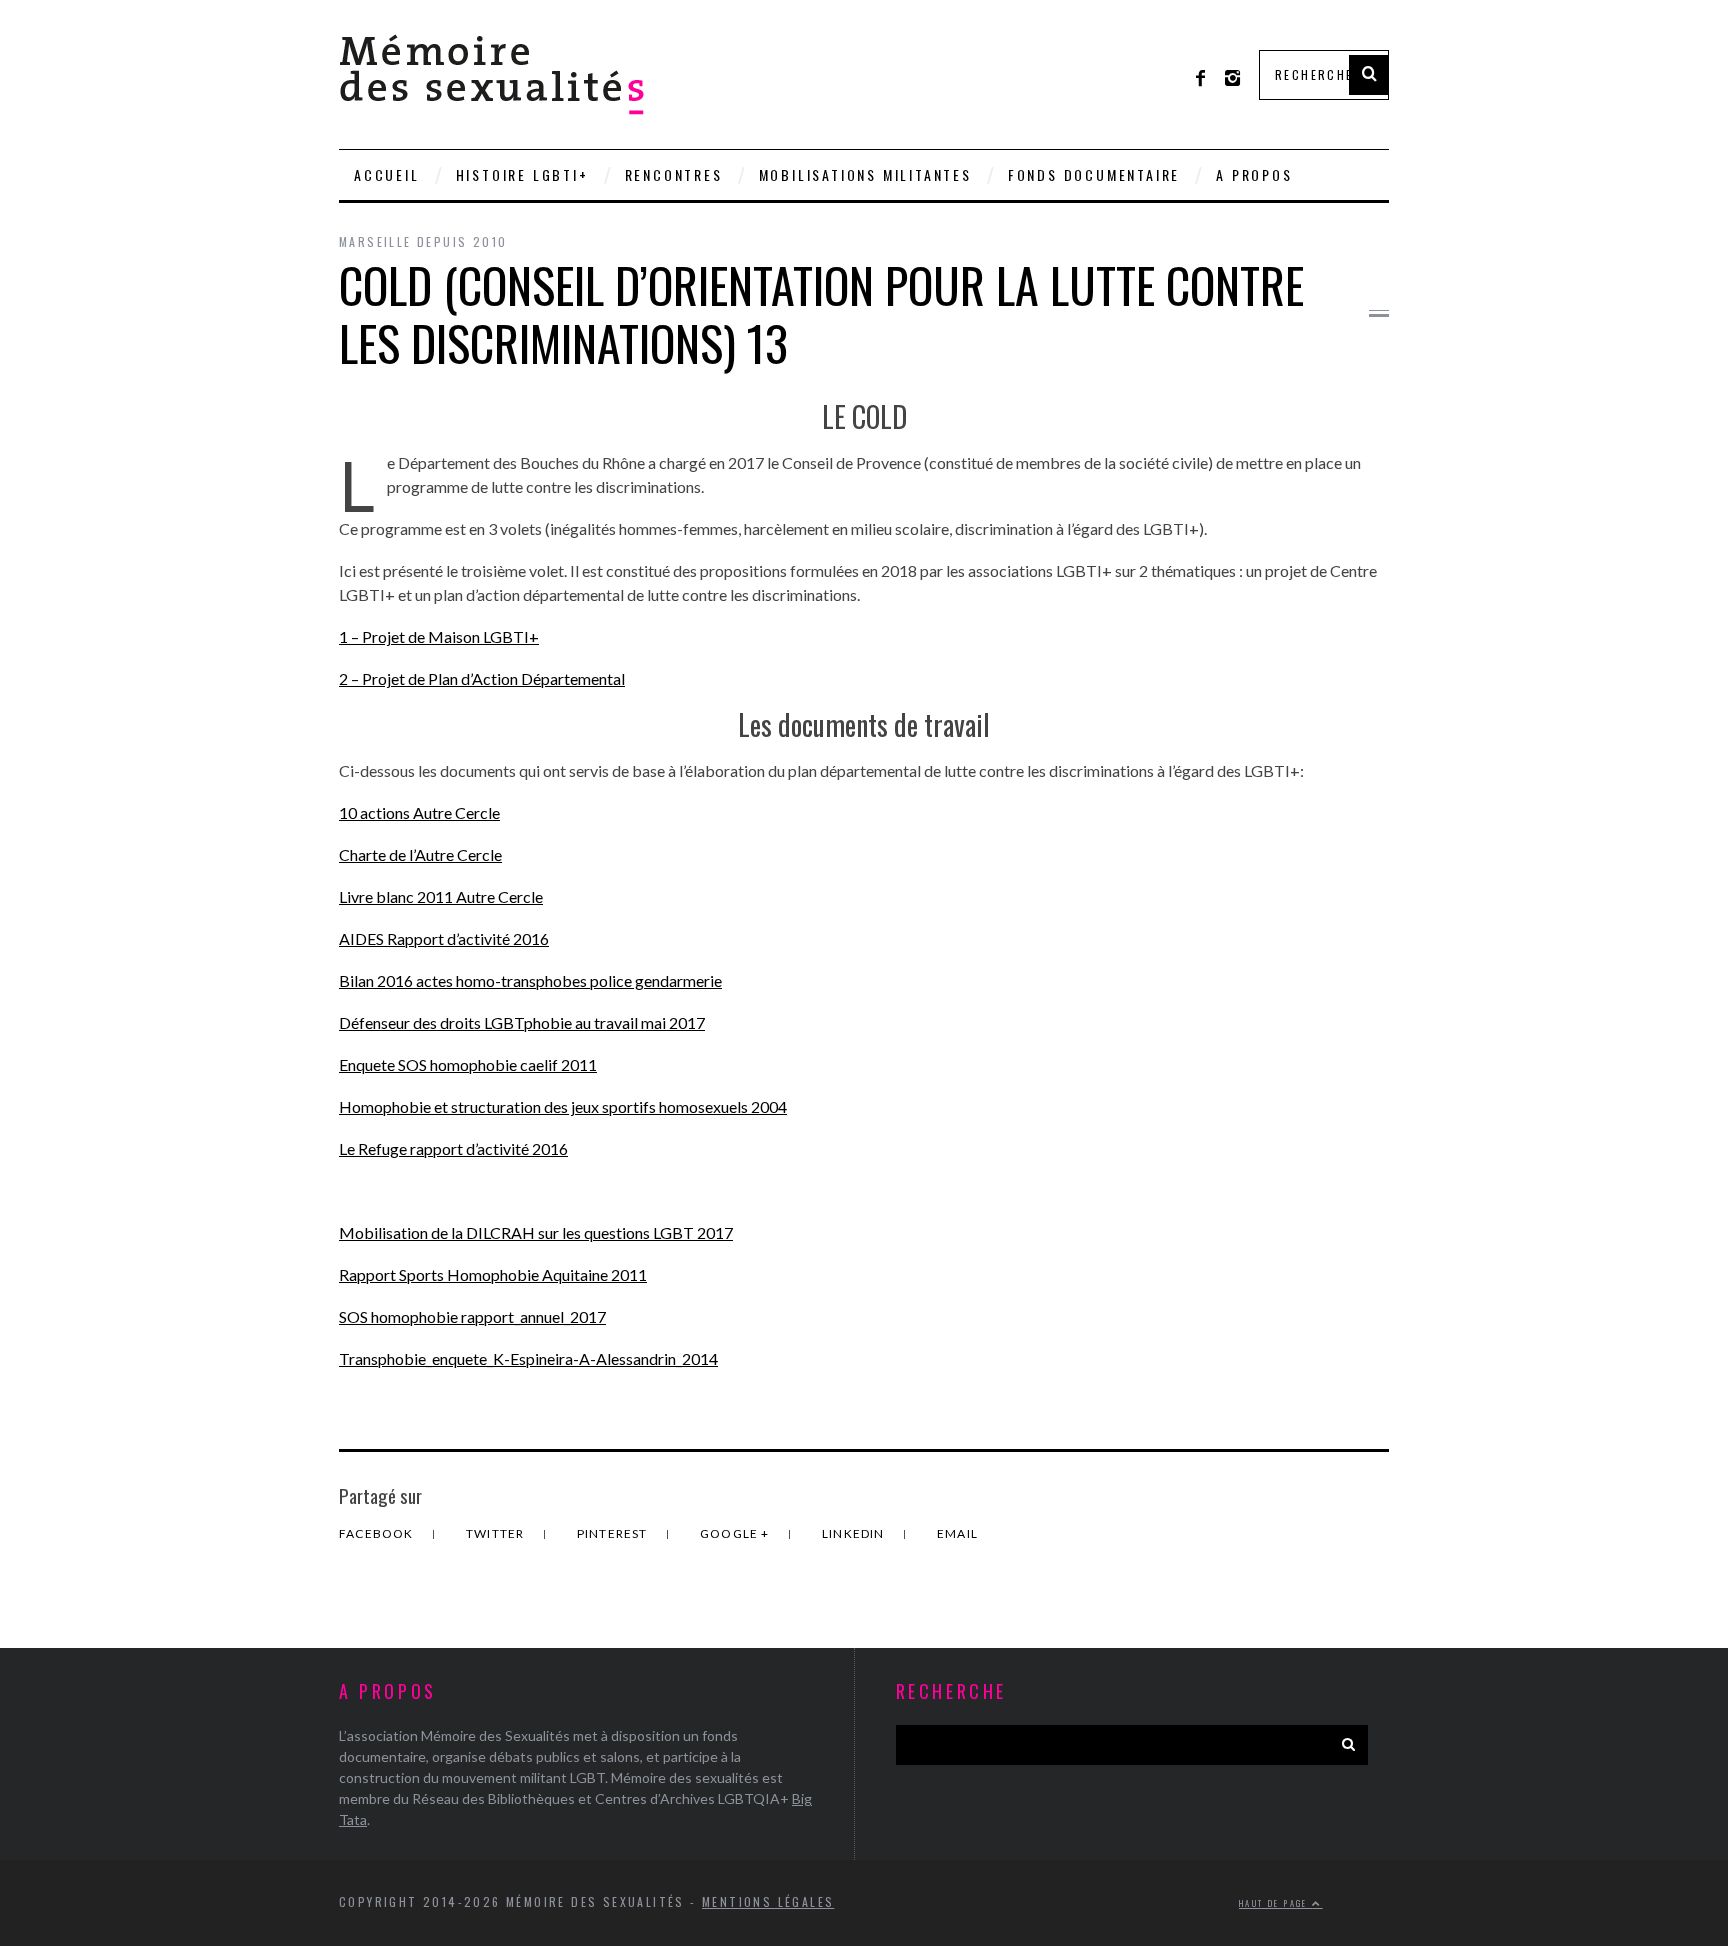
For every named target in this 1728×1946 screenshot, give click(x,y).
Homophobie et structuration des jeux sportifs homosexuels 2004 (563, 1106)
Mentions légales (768, 1901)
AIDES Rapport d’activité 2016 (444, 938)
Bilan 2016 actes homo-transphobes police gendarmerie (530, 980)
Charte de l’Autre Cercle (420, 854)
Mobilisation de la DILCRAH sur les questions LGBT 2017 (536, 1232)
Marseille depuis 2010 (423, 241)
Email (957, 1533)
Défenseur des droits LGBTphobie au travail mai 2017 (522, 1022)
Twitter (497, 1533)
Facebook (378, 1533)
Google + (736, 1533)
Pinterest (614, 1533)
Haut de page (1275, 1903)
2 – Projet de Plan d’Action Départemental (482, 678)
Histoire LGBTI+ (522, 174)
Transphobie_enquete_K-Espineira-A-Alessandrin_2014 (528, 1358)
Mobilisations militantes (865, 174)
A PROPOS (1254, 174)
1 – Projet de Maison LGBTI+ (439, 636)
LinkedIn (855, 1533)
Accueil (387, 174)
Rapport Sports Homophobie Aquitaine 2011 (493, 1274)
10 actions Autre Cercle (419, 812)
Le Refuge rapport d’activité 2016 (453, 1148)
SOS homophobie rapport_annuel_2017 (472, 1316)
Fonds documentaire (1094, 174)
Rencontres (674, 174)
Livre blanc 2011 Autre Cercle (441, 896)
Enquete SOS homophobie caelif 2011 (468, 1064)
